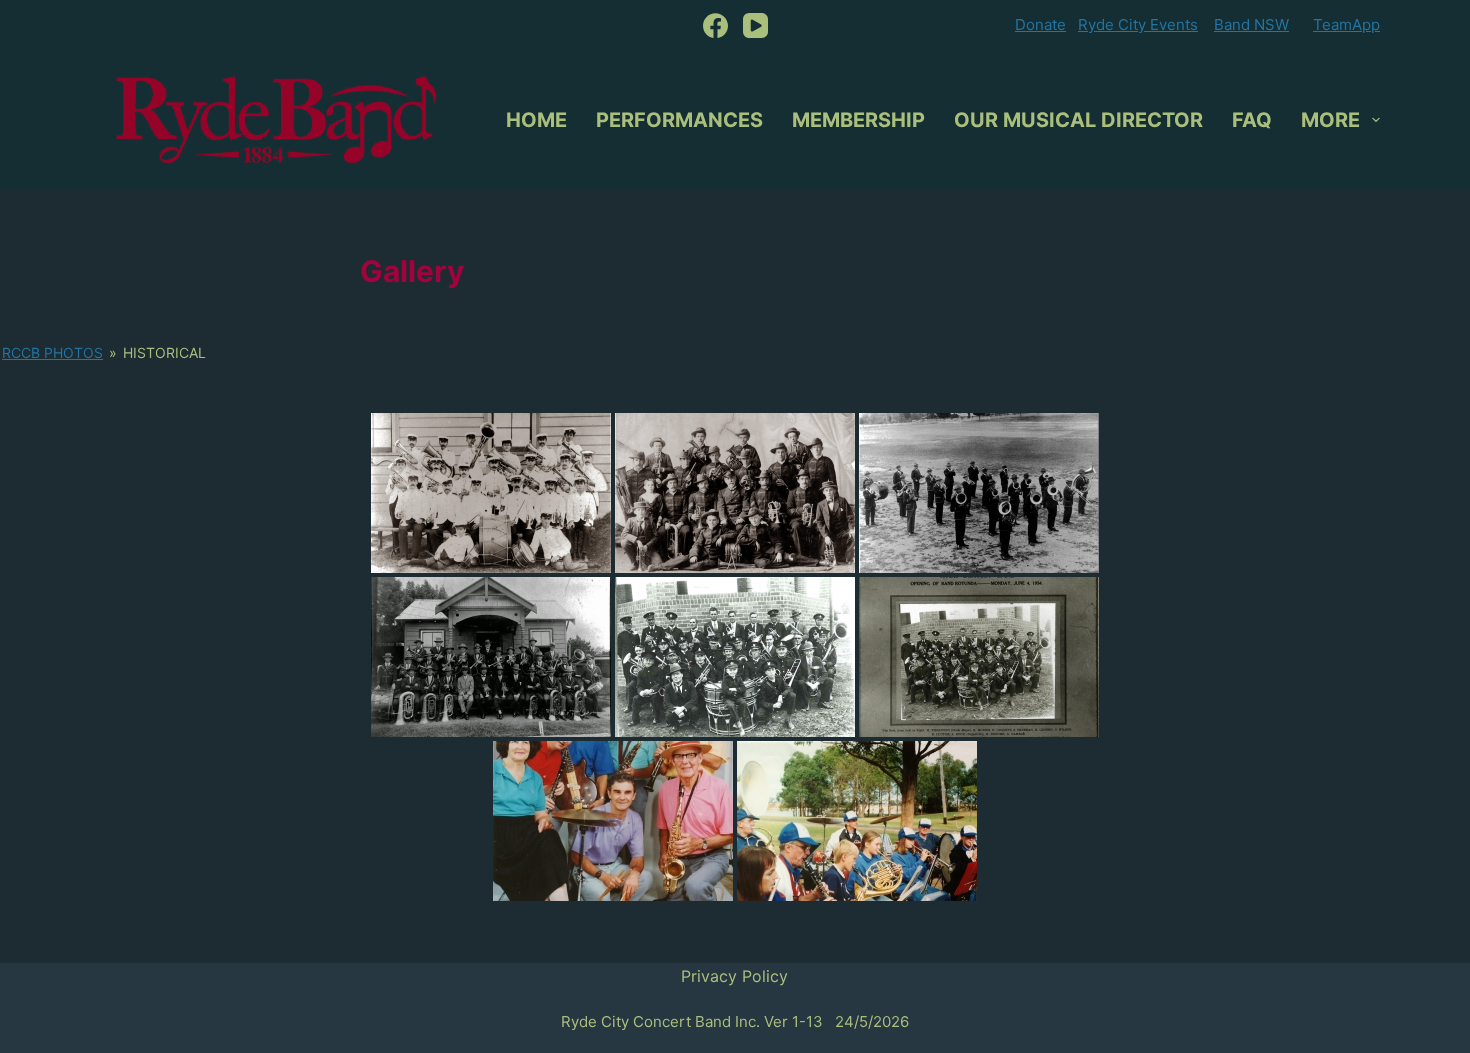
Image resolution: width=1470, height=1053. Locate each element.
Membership (858, 120)
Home (536, 120)
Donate (1040, 24)
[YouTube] (755, 25)
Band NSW (1251, 24)
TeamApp (1346, 24)
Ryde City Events (1138, 24)
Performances (679, 120)
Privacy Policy (734, 976)
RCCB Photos (52, 352)
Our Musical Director (1078, 120)
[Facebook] (715, 25)
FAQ (1252, 120)
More (1330, 120)
